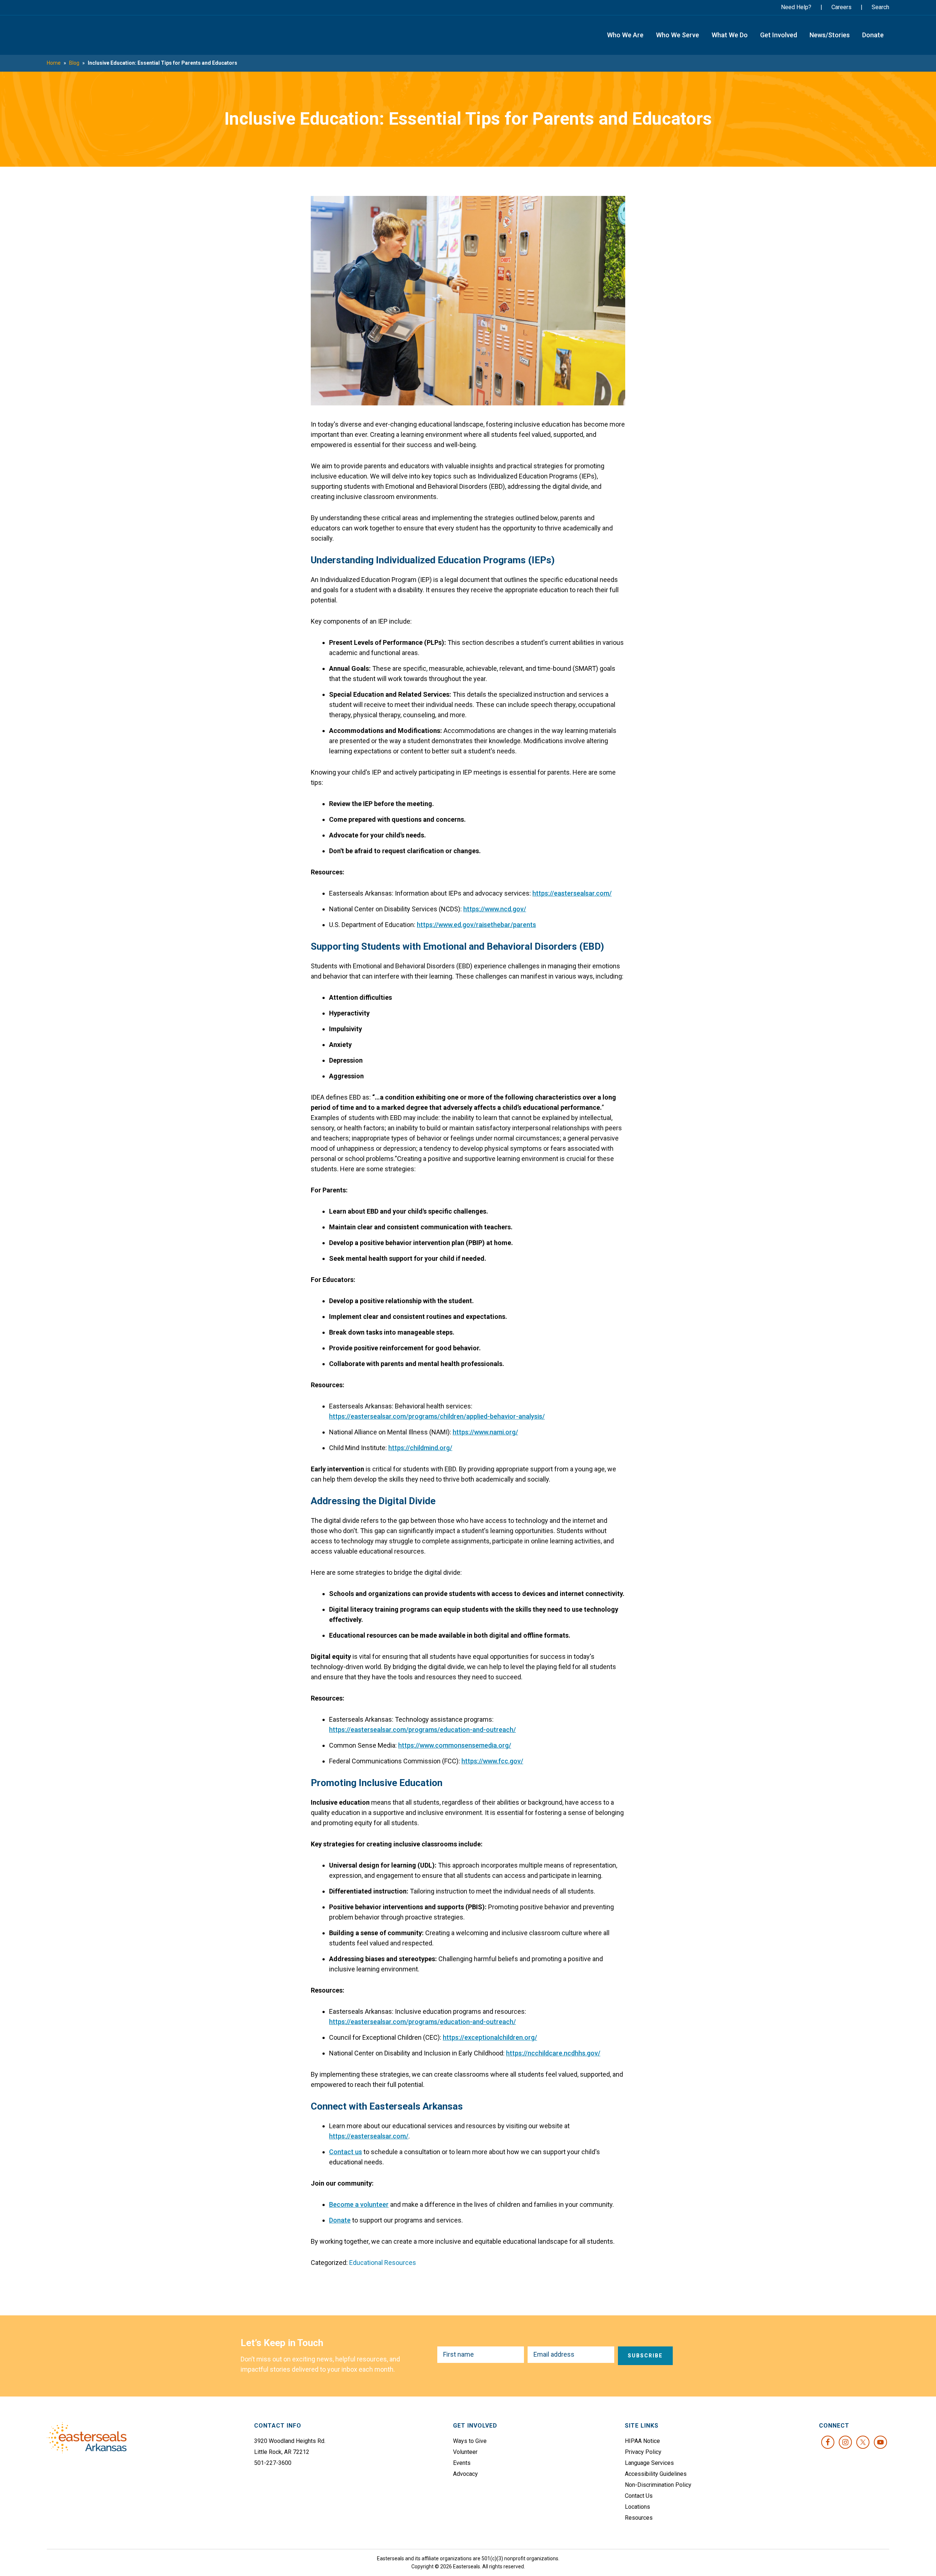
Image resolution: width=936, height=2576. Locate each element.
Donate (340, 2220)
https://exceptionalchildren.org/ (490, 2037)
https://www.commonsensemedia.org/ (455, 1745)
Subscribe (645, 2356)
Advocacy (465, 2474)
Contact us (346, 2152)
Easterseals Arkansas (85, 35)
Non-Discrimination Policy (658, 2485)
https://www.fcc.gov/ (492, 1761)
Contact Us (639, 2496)
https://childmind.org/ (420, 1448)
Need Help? (796, 7)
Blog (74, 63)
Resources (639, 2518)
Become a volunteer (359, 2204)
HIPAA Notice (642, 2441)
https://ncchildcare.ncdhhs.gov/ (553, 2053)
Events (462, 2463)
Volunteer (465, 2452)
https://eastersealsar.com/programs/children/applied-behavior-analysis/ (437, 1416)
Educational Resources (383, 2263)
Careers (841, 7)
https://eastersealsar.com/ (572, 893)
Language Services (649, 2463)
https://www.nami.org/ (485, 1432)
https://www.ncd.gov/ (495, 909)
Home (54, 63)
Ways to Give (470, 2441)
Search (880, 7)
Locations (637, 2507)
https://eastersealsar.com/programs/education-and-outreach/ (422, 1730)
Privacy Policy (643, 2452)
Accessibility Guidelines (656, 2474)
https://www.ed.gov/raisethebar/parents (476, 925)
